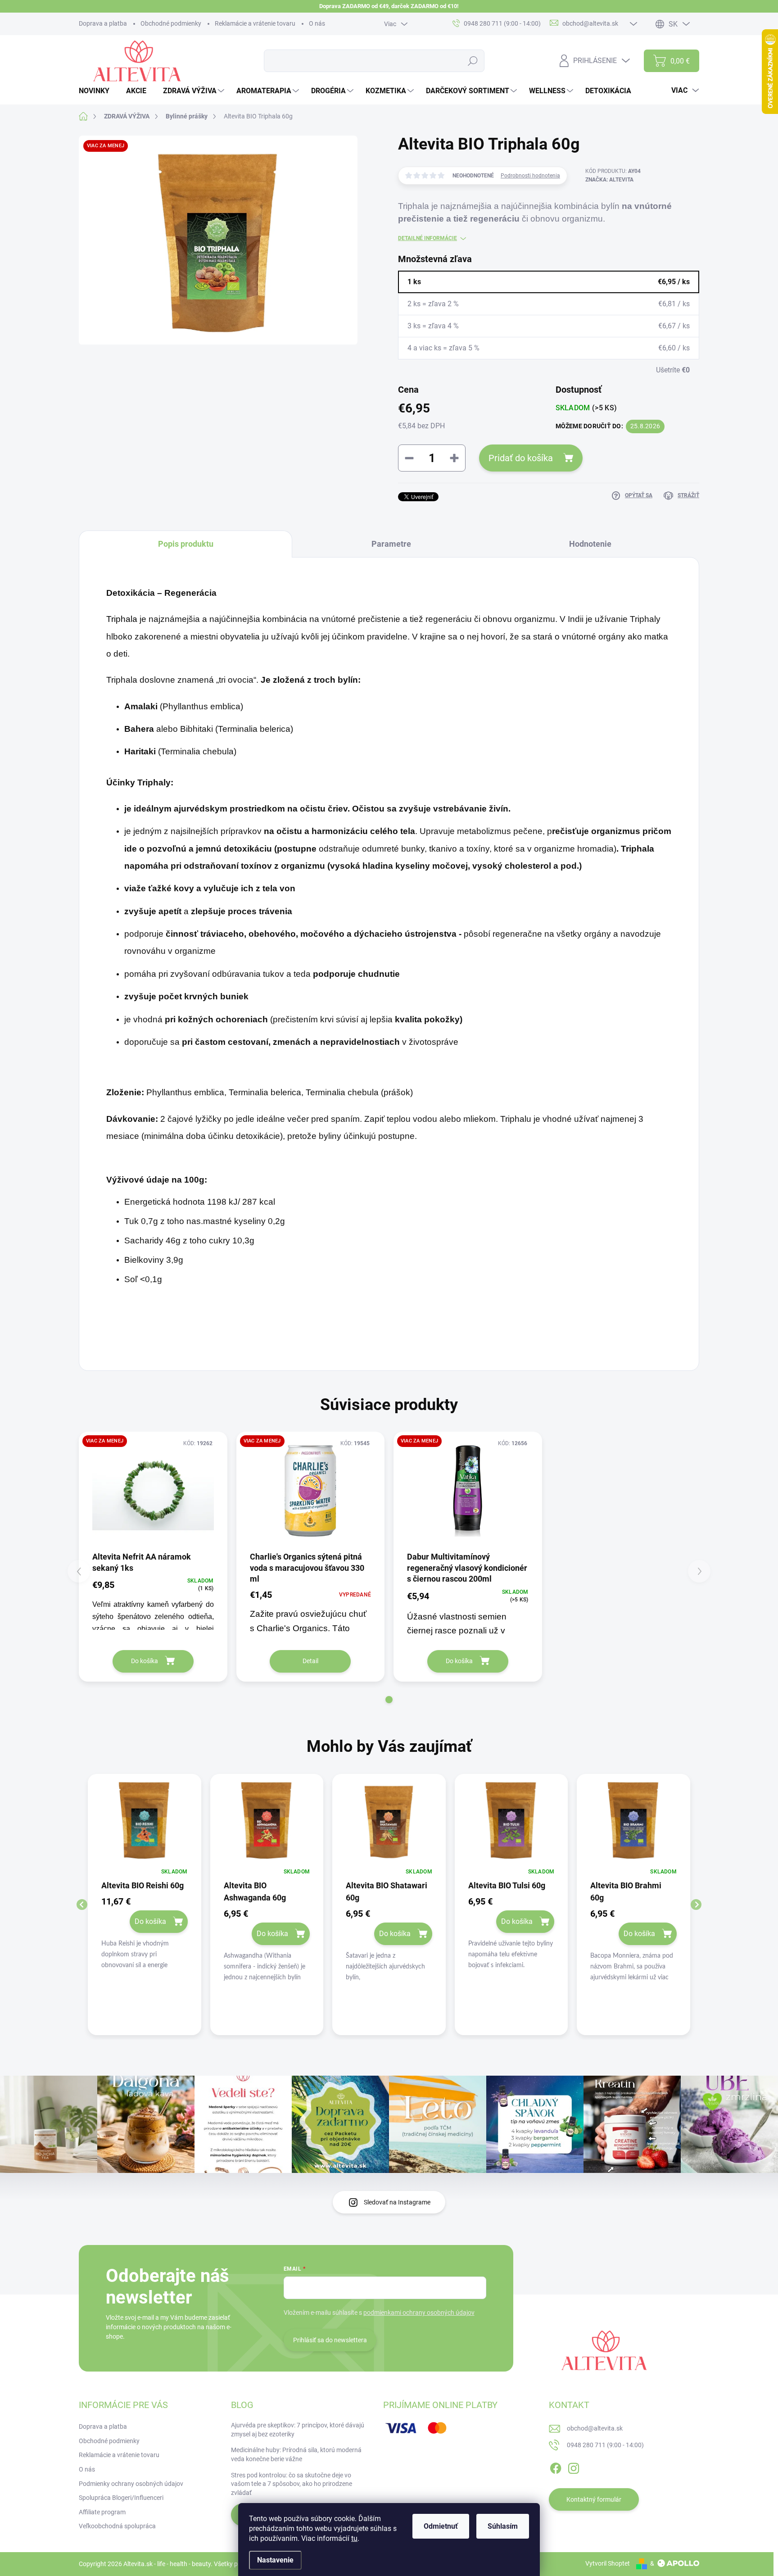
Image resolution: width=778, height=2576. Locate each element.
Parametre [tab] (391, 544)
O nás (317, 23)
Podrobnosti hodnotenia (530, 176)
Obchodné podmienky (171, 23)
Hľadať (473, 61)
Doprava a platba (103, 23)
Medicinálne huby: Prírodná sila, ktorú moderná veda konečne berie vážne (296, 2454)
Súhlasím (503, 2526)
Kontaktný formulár (594, 2499)
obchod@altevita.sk (595, 2428)
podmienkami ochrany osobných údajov (419, 2313)
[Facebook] (556, 2467)
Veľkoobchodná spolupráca (117, 2526)
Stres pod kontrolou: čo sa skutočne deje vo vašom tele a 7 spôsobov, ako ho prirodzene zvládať (292, 2484)
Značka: (609, 180)
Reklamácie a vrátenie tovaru (255, 23)
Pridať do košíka (521, 458)
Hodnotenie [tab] (590, 544)
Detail (310, 1661)
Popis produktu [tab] (186, 544)
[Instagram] (574, 2467)
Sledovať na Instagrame (397, 2202)
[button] (389, 1700)
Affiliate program (102, 2512)
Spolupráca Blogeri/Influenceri (121, 2498)
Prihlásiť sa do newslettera (330, 2340)
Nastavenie (275, 2560)
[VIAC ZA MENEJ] (153, 1491)
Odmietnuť (441, 2526)
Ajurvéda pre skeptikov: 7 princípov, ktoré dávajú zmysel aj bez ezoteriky (298, 2430)
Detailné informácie (427, 238)
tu (354, 2538)
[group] (145, 1905)
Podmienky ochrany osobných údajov (131, 2484)
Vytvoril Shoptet (608, 2563)
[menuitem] (97, 91)
